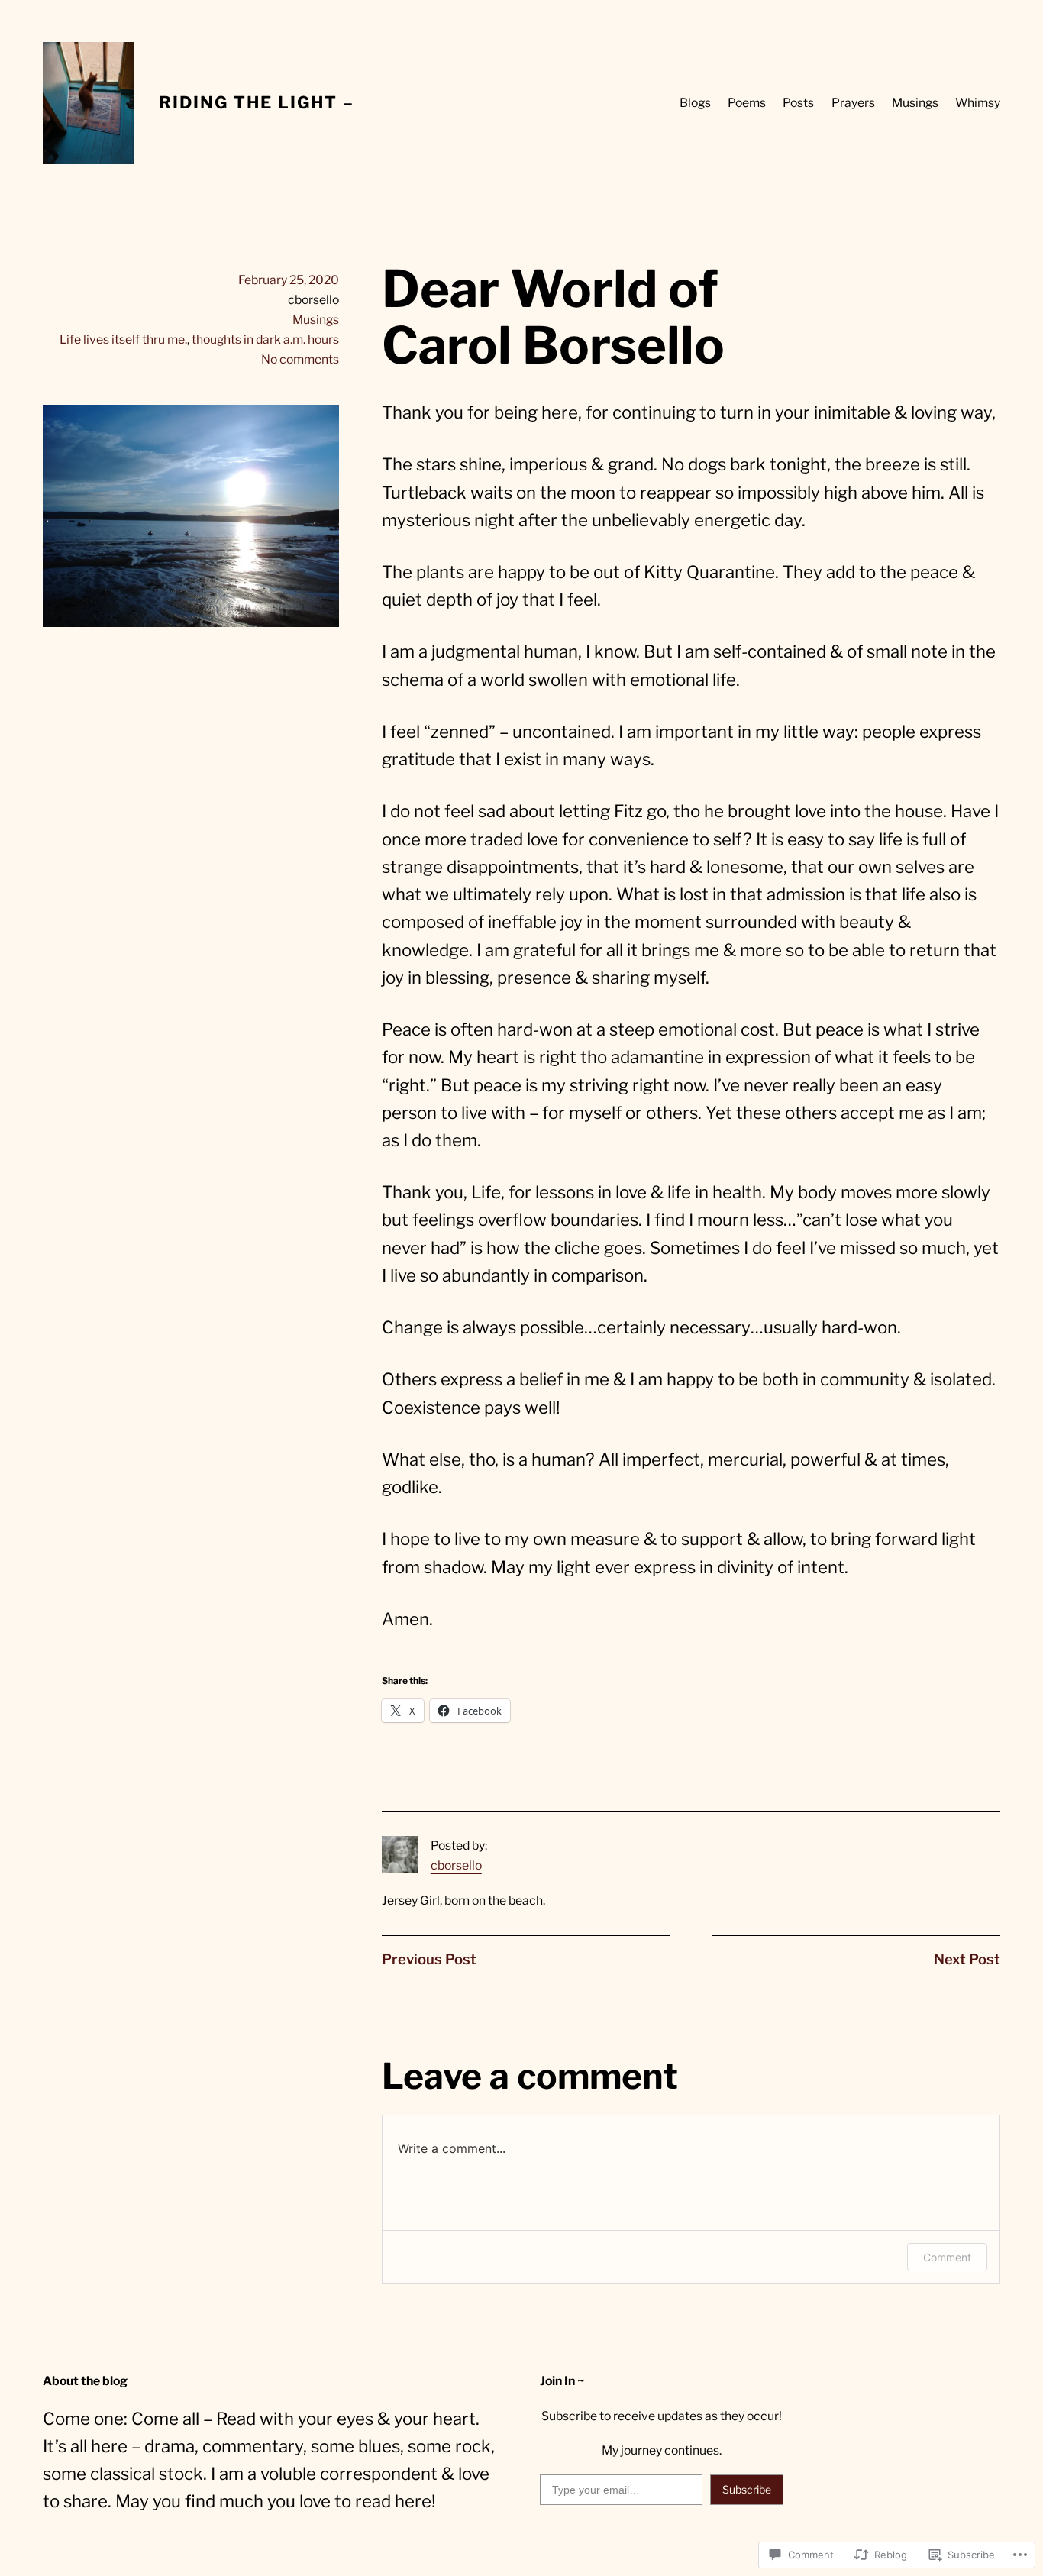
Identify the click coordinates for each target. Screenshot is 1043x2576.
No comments (300, 359)
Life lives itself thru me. (123, 339)
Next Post (967, 1959)
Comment (947, 2257)
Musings (316, 320)
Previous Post (429, 1959)
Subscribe (747, 2489)
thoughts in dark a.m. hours (265, 339)
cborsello (456, 1865)
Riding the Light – (257, 102)
